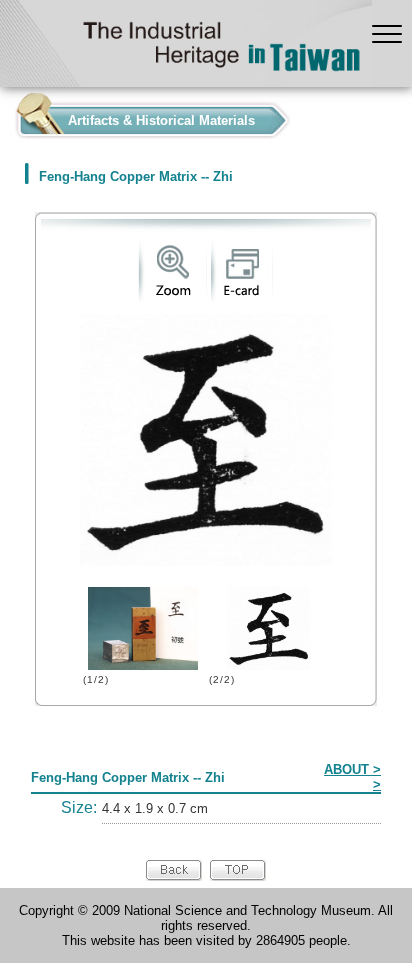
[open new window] (172, 296)
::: (6, 115)
